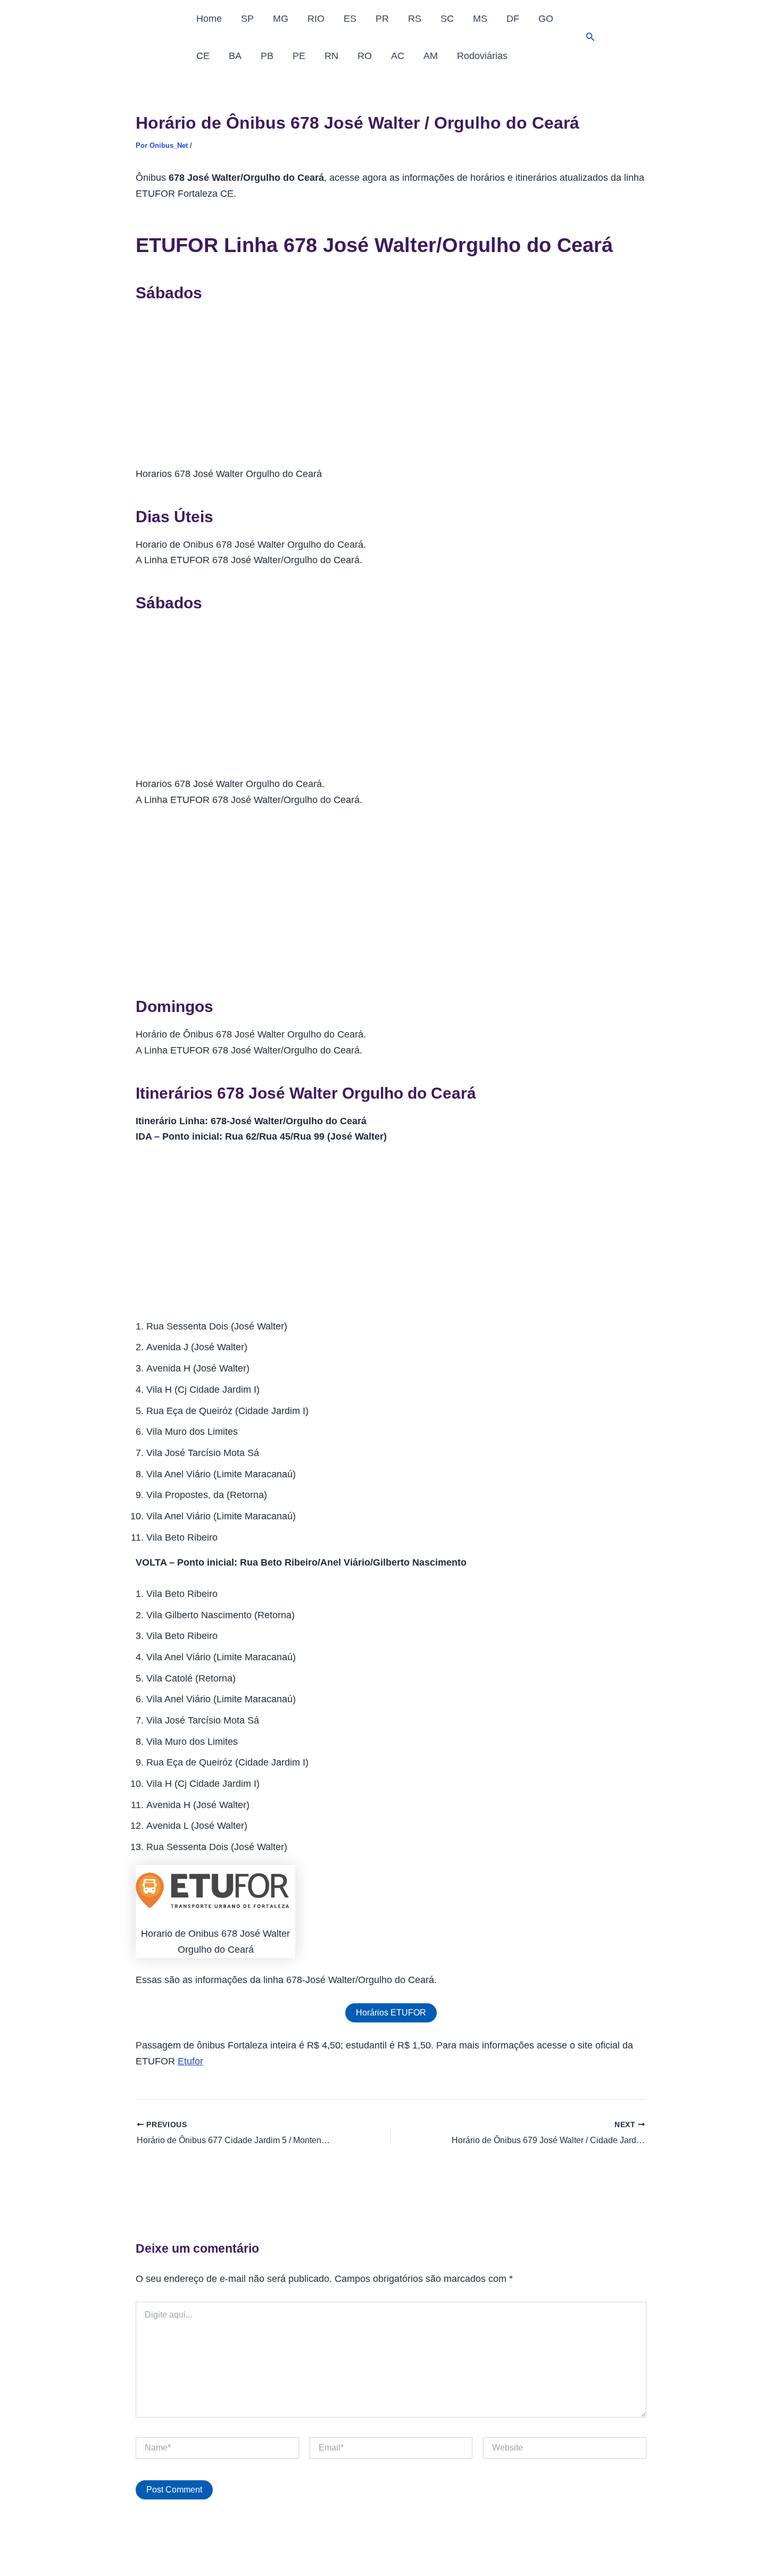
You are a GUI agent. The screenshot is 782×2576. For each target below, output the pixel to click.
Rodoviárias (482, 56)
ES (350, 19)
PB (267, 56)
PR (382, 19)
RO (365, 56)
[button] (590, 37)
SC (447, 19)
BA (235, 56)
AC (398, 56)
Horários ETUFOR (391, 2013)
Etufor (190, 2061)
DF (513, 19)
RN (331, 56)
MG (281, 19)
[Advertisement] (391, 388)
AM (431, 56)
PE (299, 56)
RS (415, 19)
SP (247, 19)
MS (480, 19)
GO (546, 19)
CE (203, 56)
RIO (316, 19)
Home (209, 19)
